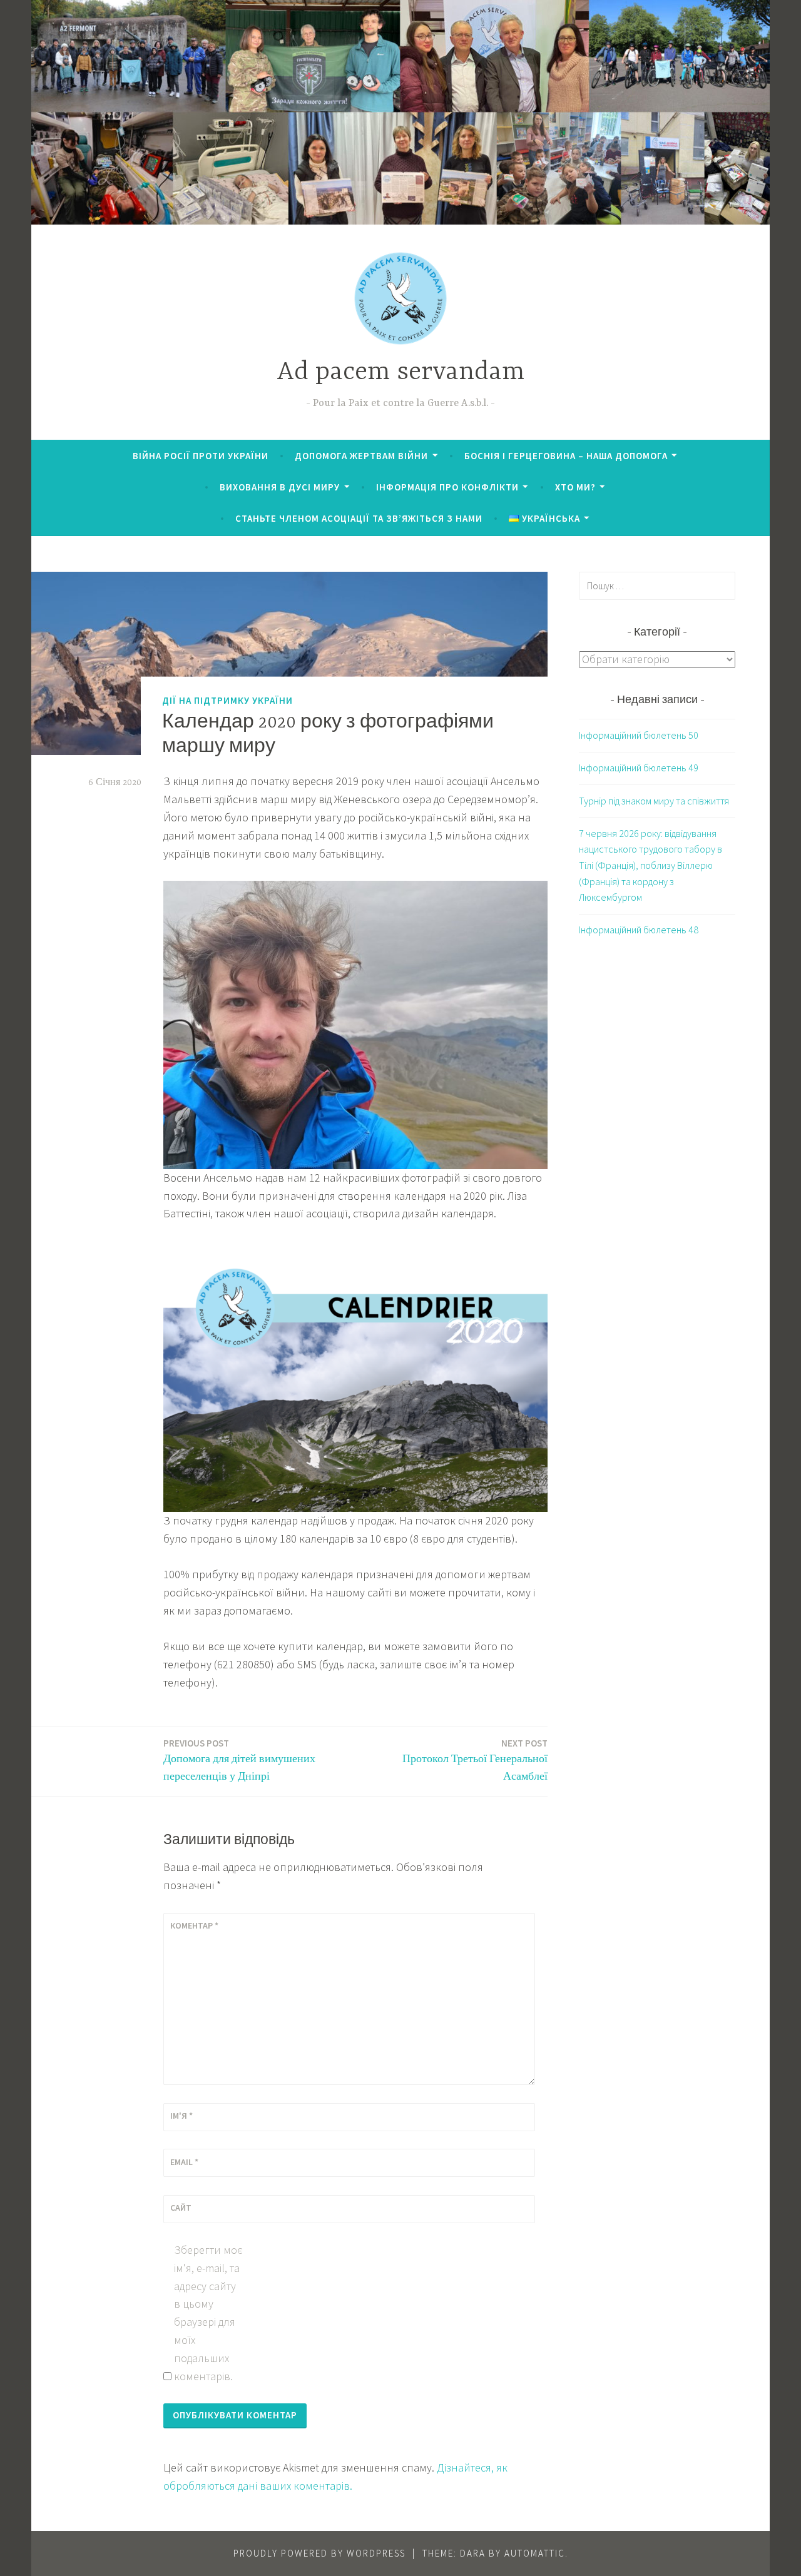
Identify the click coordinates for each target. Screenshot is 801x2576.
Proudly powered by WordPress (319, 2553)
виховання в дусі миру (280, 487)
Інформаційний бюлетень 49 (639, 768)
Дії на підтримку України (227, 700)
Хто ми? (575, 487)
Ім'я (181, 2116)
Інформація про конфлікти (447, 487)
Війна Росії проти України (201, 456)
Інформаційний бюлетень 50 (639, 735)
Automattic (535, 2553)
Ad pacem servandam (400, 373)
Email (184, 2162)
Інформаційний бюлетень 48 (639, 930)
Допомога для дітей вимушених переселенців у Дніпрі (239, 1760)
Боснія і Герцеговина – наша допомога (566, 456)
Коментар (194, 1925)
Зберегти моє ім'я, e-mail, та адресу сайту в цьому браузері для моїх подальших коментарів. (208, 2313)
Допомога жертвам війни (361, 456)
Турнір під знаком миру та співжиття (654, 801)
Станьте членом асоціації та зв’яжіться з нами (359, 518)
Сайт (181, 2208)
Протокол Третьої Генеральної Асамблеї (475, 1760)
